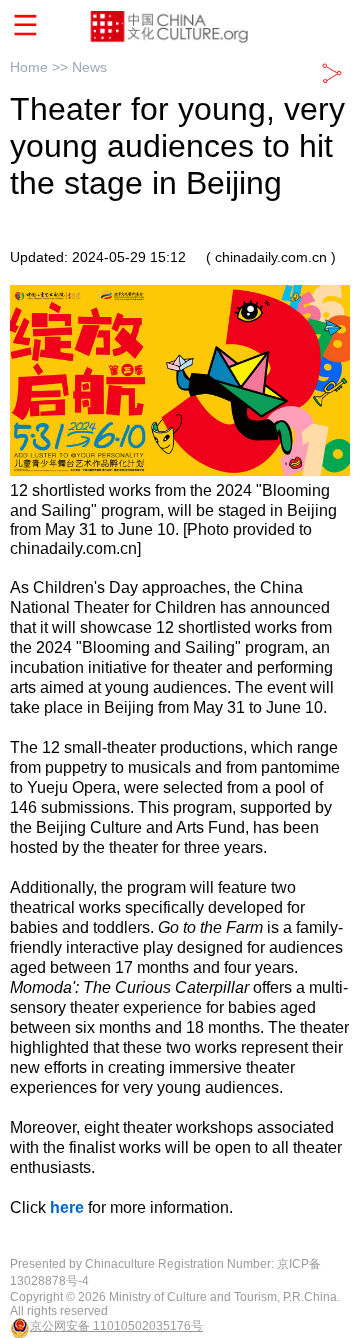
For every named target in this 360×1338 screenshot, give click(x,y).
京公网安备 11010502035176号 (116, 1326)
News (89, 67)
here (67, 1207)
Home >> (41, 67)
